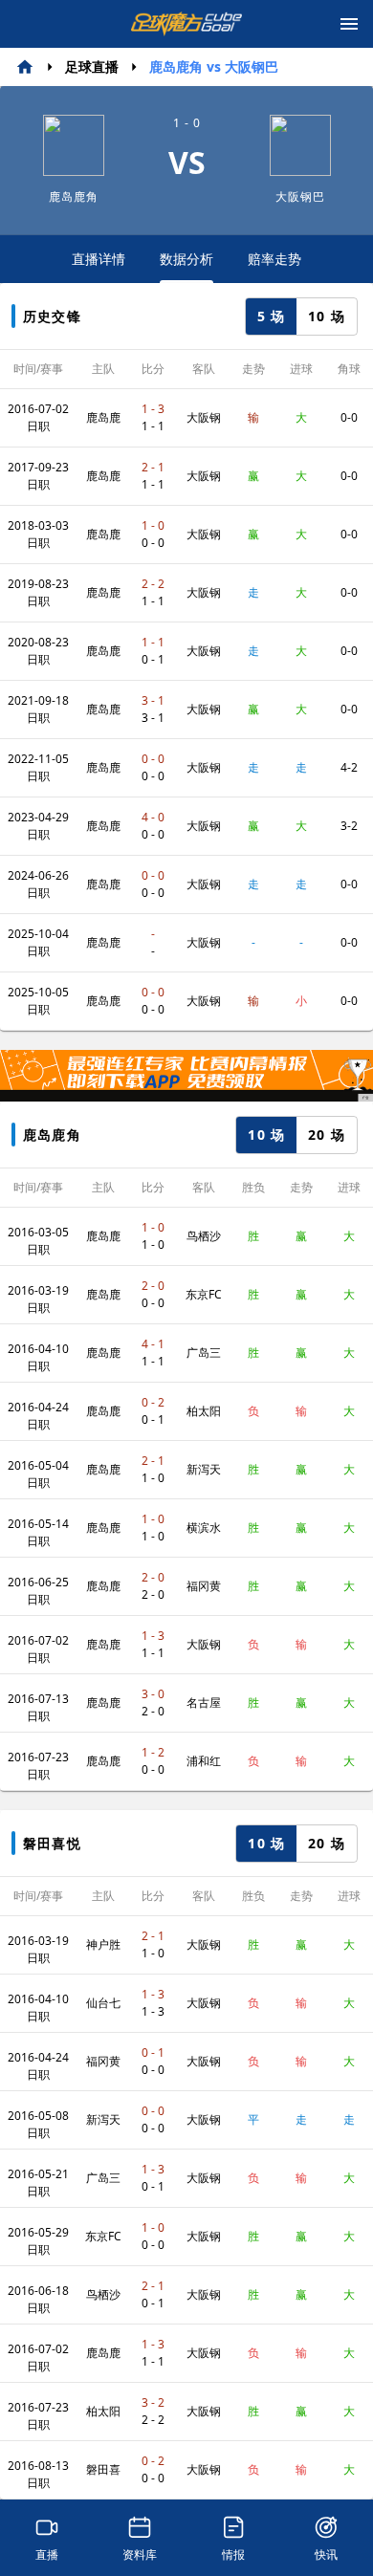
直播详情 (99, 259)
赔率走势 (274, 259)
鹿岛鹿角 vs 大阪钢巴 (214, 66)
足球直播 (92, 66)
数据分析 (186, 259)
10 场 (327, 316)
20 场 (327, 1135)
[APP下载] (186, 1076)
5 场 (272, 316)
